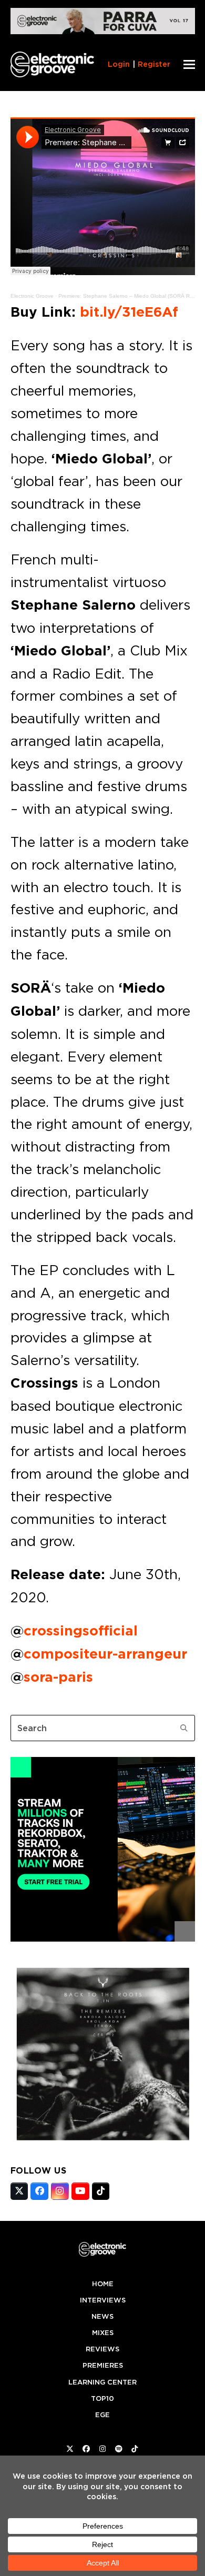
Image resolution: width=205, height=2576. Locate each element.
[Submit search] (184, 1728)
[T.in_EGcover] (103, 2143)
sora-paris (58, 1677)
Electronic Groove (32, 296)
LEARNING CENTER (102, 2382)
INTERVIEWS (103, 2300)
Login (119, 64)
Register (154, 64)
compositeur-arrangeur (105, 1654)
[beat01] (103, 1938)
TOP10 (102, 2398)
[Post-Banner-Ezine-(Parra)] (103, 31)
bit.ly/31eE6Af (129, 312)
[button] (189, 64)
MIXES (103, 2333)
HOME (103, 2284)
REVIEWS (102, 2349)
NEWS (102, 2316)
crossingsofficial (81, 1631)
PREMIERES (103, 2365)
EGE (102, 2415)
